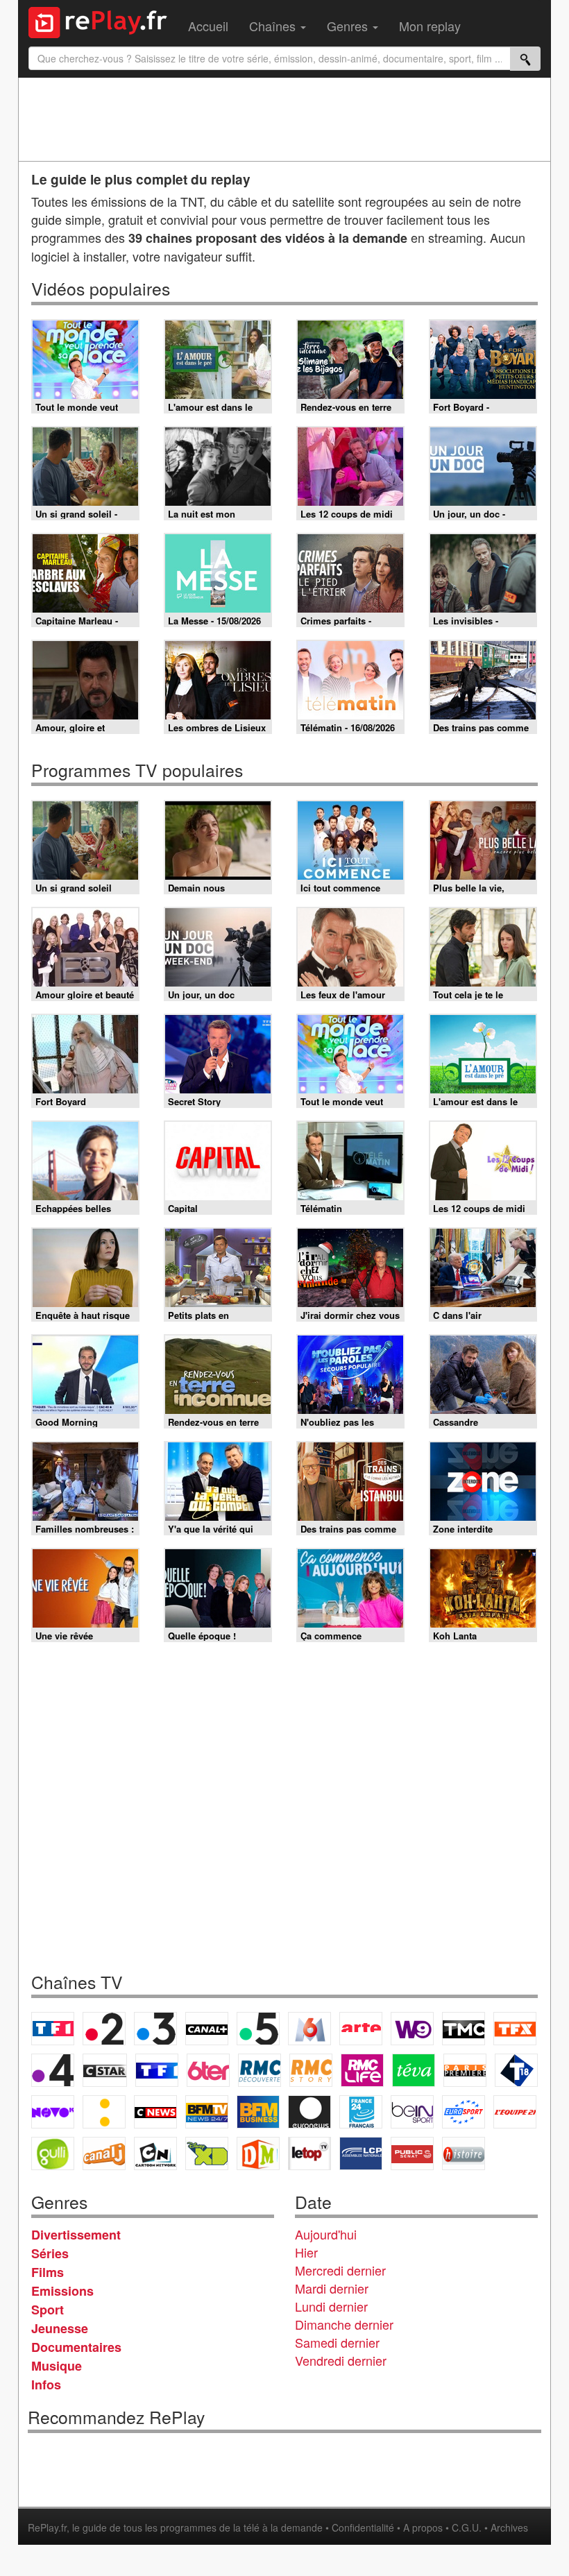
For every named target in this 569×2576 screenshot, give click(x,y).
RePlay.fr (47, 2527)
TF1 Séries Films (157, 2070)
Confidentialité (363, 2527)
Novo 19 (53, 2112)
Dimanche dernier (344, 2324)
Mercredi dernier (340, 2270)
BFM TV (207, 2112)
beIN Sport (412, 2112)
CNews (155, 2112)
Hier (306, 2252)
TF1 (53, 2029)
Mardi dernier (332, 2288)
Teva (414, 2070)
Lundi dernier (331, 2306)
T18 (516, 2070)
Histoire (464, 2153)
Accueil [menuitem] (208, 26)
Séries (50, 2253)
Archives (509, 2527)
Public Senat (412, 2153)
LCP (361, 2153)
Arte (361, 2029)
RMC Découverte (260, 2070)
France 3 (155, 2029)
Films (48, 2272)
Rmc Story (311, 2070)
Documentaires (76, 2347)
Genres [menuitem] (349, 26)
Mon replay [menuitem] (430, 26)
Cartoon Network (155, 2153)
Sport (48, 2310)
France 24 (361, 2112)
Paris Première (465, 2070)
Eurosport (464, 2112)
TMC (464, 2029)
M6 (309, 2029)
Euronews (309, 2112)
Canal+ (207, 2029)
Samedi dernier (337, 2342)
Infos (46, 2385)
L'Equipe (515, 2112)
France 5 (258, 2029)
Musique (57, 2366)
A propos (423, 2527)
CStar (105, 2070)
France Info (104, 2112)
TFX (515, 2029)
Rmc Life (362, 2070)
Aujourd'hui (326, 2234)
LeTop (309, 2153)
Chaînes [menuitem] (274, 26)
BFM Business (258, 2112)
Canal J (104, 2153)
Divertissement (76, 2235)
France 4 (53, 2070)
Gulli (53, 2153)
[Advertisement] (284, 119)
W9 (412, 2029)
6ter (208, 2070)
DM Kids (258, 2153)
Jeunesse (60, 2328)
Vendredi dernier (341, 2360)
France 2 (104, 2029)
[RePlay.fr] (103, 21)
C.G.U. (467, 2527)
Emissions (62, 2291)
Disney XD (207, 2153)
